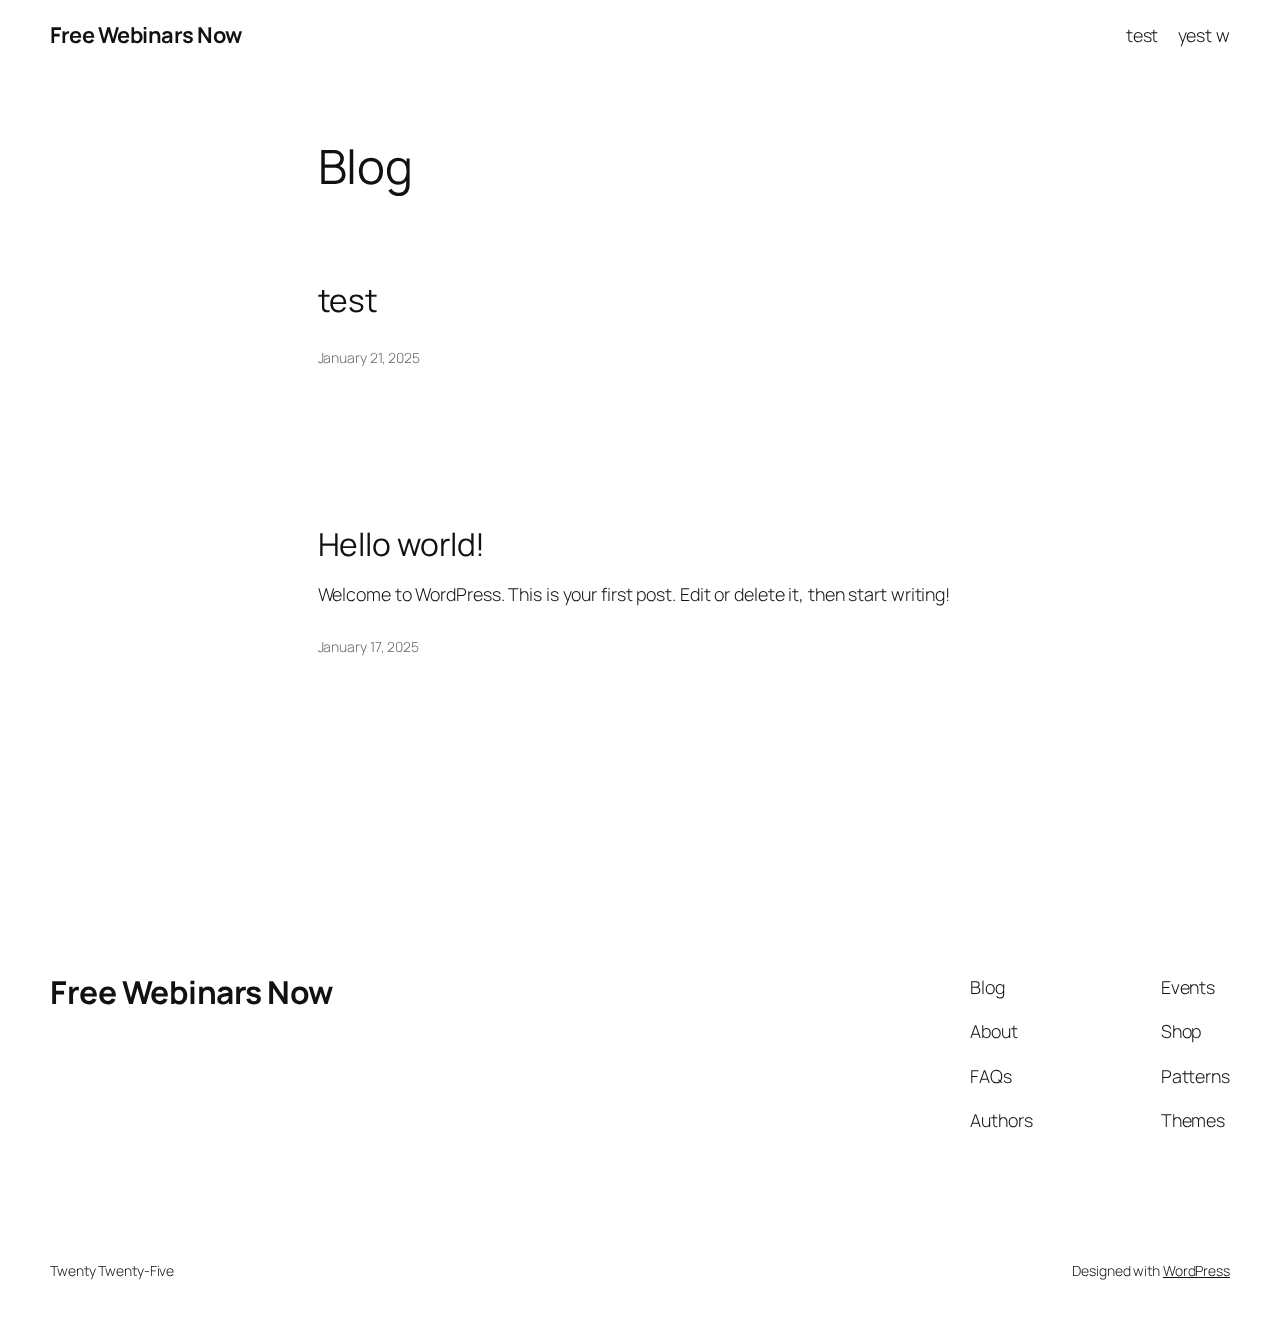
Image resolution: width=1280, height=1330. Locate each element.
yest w (1204, 35)
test (1142, 35)
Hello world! (402, 545)
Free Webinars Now (146, 35)
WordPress (1196, 1270)
